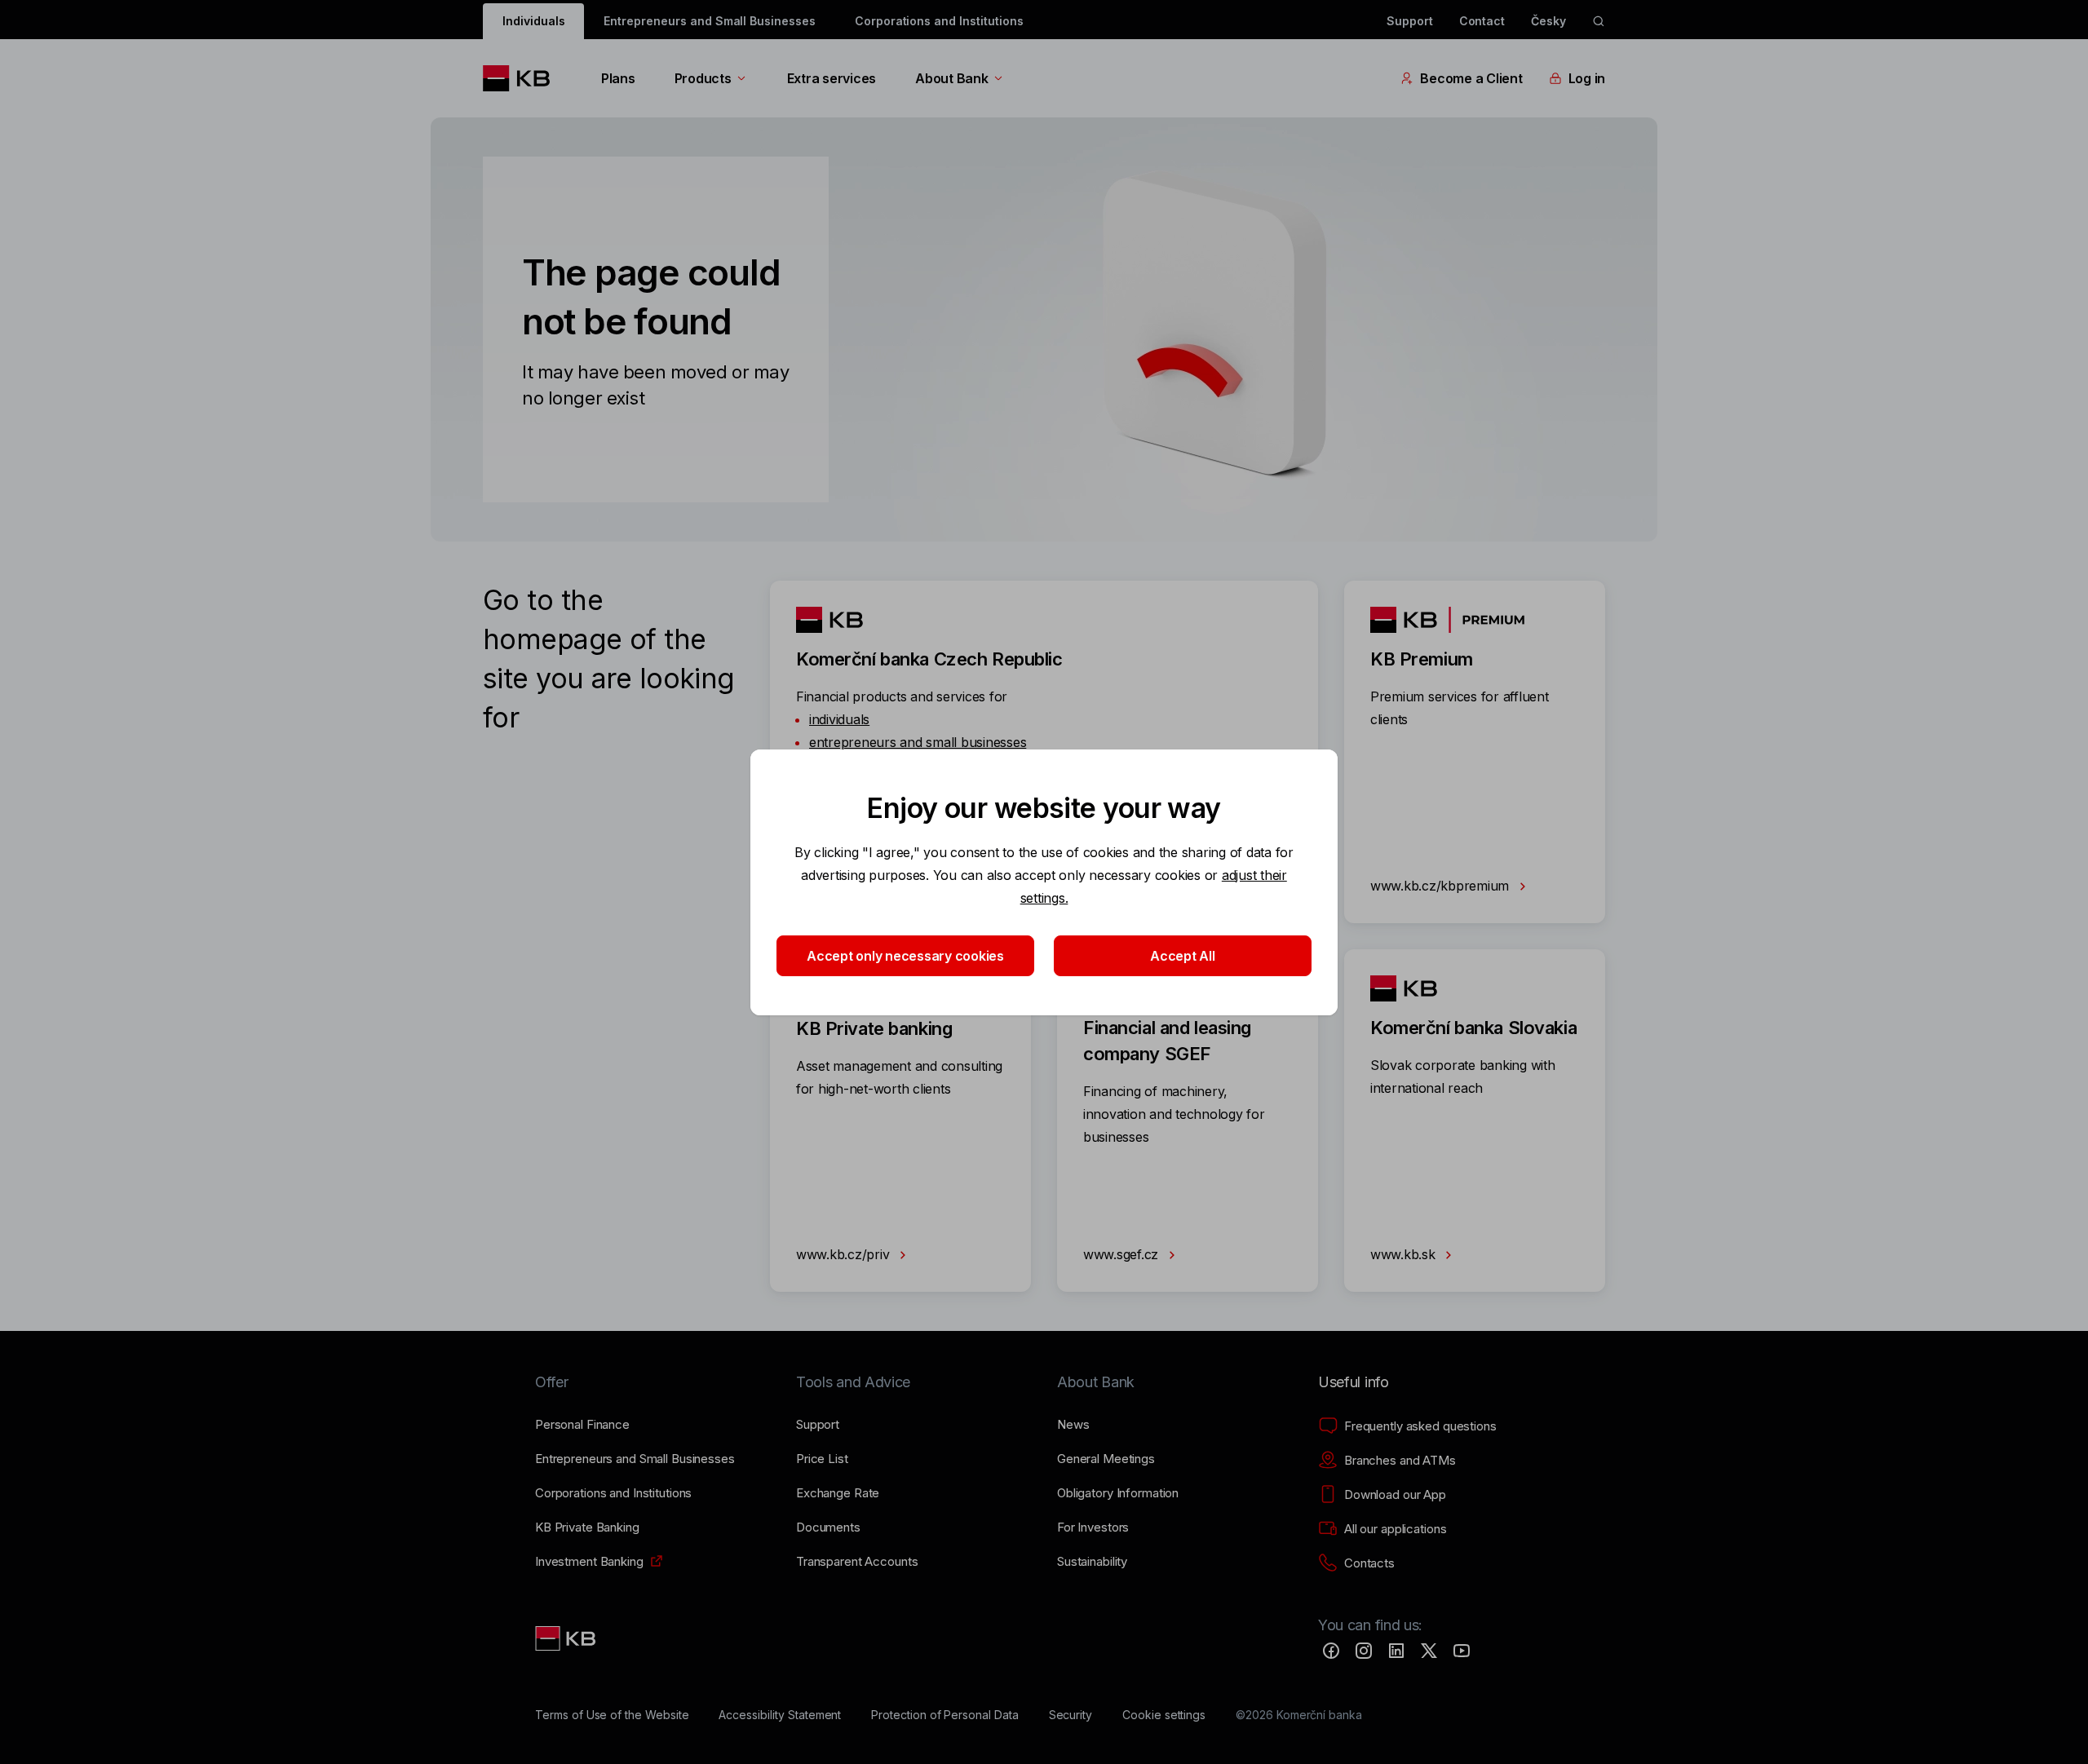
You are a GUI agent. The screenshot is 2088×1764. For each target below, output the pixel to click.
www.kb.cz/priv (845, 1254)
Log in (1587, 78)
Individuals (533, 21)
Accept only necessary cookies (905, 956)
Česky (1548, 21)
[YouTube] (1462, 1651)
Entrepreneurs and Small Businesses (709, 21)
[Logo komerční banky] (522, 78)
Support (1410, 21)
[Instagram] (1364, 1651)
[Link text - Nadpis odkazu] (567, 1638)
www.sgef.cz (1123, 1254)
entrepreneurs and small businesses (918, 742)
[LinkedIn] (1396, 1651)
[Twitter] (1429, 1651)
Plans (618, 78)
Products (703, 78)
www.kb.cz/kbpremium (1442, 886)
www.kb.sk (1405, 1254)
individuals (839, 719)
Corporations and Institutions (939, 21)
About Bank (951, 78)
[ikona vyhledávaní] (1599, 21)
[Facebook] (1331, 1651)
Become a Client (1471, 78)
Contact (1482, 21)
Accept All (1182, 956)
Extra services (832, 78)
